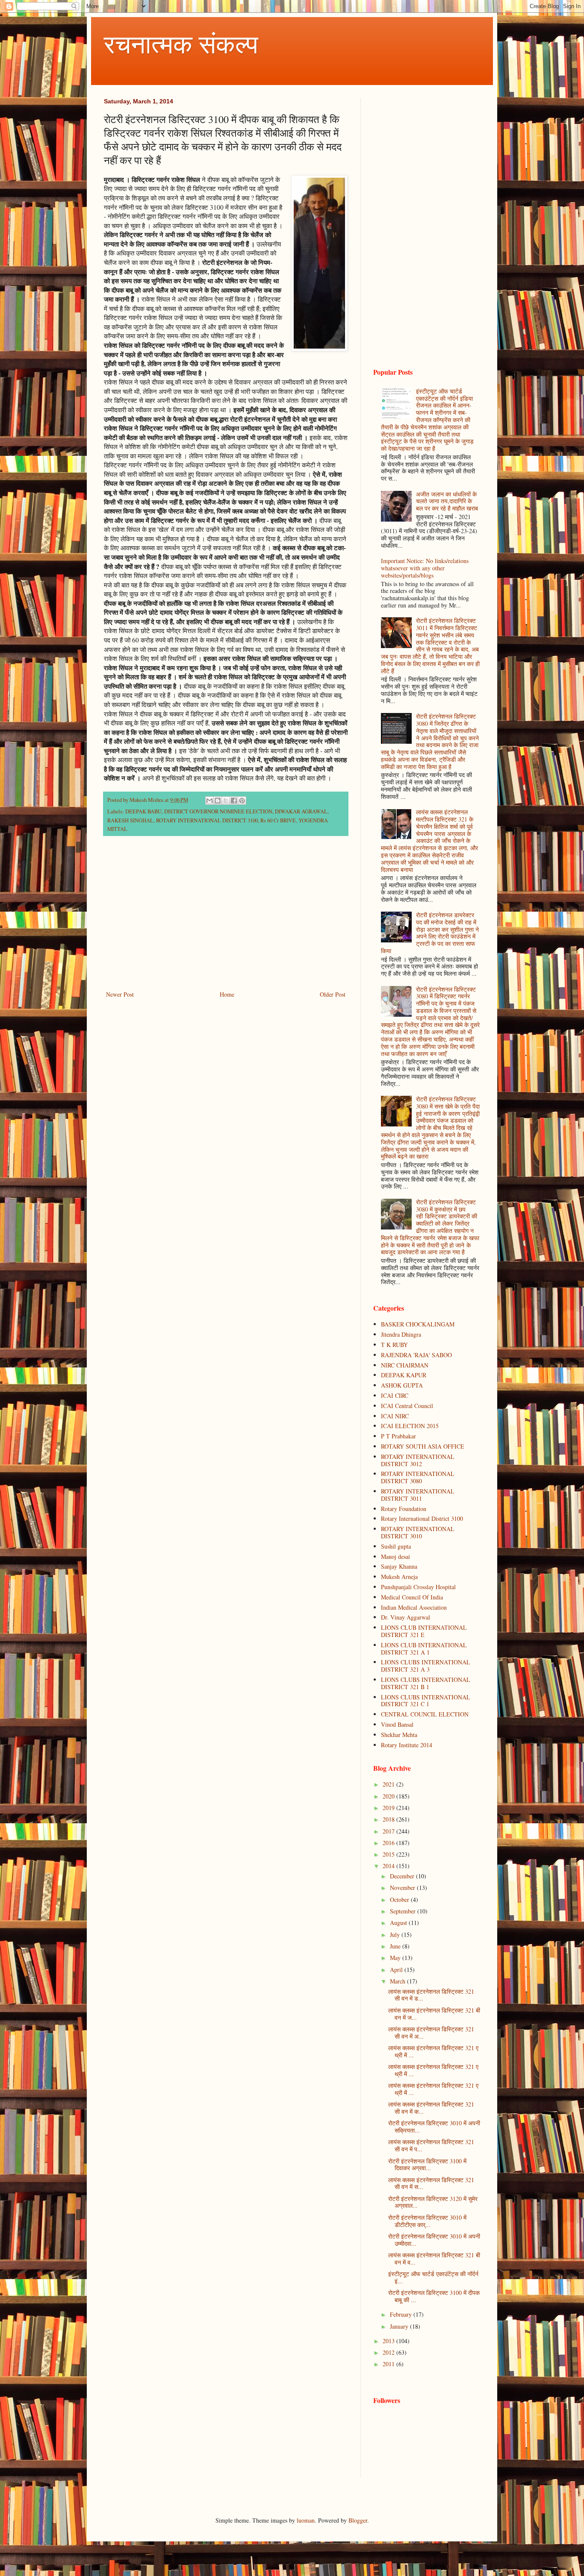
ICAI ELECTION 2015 (410, 1426)
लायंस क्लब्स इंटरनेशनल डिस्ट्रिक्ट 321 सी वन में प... (431, 2145)
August (399, 1923)
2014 (389, 1866)
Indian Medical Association (414, 1607)
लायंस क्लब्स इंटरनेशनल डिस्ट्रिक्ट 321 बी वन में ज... (434, 2014)
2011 (389, 2364)
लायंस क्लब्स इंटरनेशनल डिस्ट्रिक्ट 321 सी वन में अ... (431, 2033)
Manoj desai (395, 1556)
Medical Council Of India (412, 1597)
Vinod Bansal (397, 1724)
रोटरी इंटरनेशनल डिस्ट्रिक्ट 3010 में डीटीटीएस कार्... (427, 2221)
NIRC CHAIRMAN (405, 1365)
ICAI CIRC (395, 1395)
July (396, 1935)
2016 (389, 1843)
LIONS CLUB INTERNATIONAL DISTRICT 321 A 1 (424, 1649)
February (402, 2314)
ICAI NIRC (395, 1416)
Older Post (333, 994)
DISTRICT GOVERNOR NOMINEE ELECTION (218, 811)
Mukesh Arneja (399, 1577)
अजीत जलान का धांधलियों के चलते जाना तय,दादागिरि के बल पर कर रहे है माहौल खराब (447, 501)
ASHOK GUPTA (402, 1385)
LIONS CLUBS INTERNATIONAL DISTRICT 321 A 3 (426, 1666)
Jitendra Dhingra (401, 1334)
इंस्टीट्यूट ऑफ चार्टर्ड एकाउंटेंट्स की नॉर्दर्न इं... (433, 2277)
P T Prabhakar (398, 1436)
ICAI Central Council (407, 1406)
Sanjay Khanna (399, 1566)
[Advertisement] (226, 918)
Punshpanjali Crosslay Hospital (418, 1587)
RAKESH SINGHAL (130, 820)
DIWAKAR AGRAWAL (301, 811)
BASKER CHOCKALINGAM (418, 1324)
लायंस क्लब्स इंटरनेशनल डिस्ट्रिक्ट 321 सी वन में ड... (431, 1995)
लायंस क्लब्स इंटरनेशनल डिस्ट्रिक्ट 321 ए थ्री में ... (433, 2051)
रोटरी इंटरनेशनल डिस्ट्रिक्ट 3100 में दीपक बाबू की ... (434, 2296)
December (403, 1876)
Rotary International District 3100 (422, 1518)
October (400, 1900)
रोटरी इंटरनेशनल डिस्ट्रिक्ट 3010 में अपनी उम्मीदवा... (434, 2240)
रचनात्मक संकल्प (181, 44)
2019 (389, 1808)
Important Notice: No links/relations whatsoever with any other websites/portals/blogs (425, 568)
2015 (389, 1854)
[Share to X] (226, 801)
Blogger (358, 2520)
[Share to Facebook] (234, 801)
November (403, 1888)
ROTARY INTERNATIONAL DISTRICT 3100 (207, 820)
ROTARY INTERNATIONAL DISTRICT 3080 (418, 1477)
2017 (389, 1831)
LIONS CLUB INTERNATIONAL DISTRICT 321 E (424, 1631)
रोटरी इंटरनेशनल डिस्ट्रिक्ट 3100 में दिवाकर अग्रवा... (427, 2165)
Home (227, 994)
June (396, 1946)
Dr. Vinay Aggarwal (406, 1617)
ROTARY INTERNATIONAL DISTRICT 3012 (418, 1460)
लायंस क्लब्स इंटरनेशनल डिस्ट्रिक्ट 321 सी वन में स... (431, 2183)
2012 (389, 2352)
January (400, 2326)
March (398, 1981)
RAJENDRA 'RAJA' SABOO (416, 1355)
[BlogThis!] (218, 801)
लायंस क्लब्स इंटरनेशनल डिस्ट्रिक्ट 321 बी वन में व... (434, 2259)
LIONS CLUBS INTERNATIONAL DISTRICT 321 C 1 (426, 1701)
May (396, 1958)
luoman (306, 2520)
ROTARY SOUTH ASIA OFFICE (423, 1446)
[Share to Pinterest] (242, 801)
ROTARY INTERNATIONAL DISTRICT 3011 (418, 1495)
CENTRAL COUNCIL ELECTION (425, 1714)
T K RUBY (394, 1345)
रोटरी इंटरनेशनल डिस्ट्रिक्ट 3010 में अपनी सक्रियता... (434, 2127)
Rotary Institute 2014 (407, 1745)
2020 (389, 1796)
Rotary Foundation (404, 1509)
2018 (389, 1819)
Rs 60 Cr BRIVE (278, 820)
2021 (389, 1784)
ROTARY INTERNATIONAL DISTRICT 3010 (418, 1532)
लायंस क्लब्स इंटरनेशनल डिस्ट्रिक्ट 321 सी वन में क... (431, 2108)
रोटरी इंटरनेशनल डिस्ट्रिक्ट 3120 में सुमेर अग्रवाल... (433, 2202)
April (397, 1970)
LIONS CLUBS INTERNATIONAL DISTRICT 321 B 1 (426, 1683)
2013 (389, 2341)
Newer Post (120, 994)
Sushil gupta (396, 1546)
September (404, 1911)
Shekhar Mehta (399, 1735)
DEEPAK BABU (143, 811)
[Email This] (209, 801)
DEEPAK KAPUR (404, 1375)
